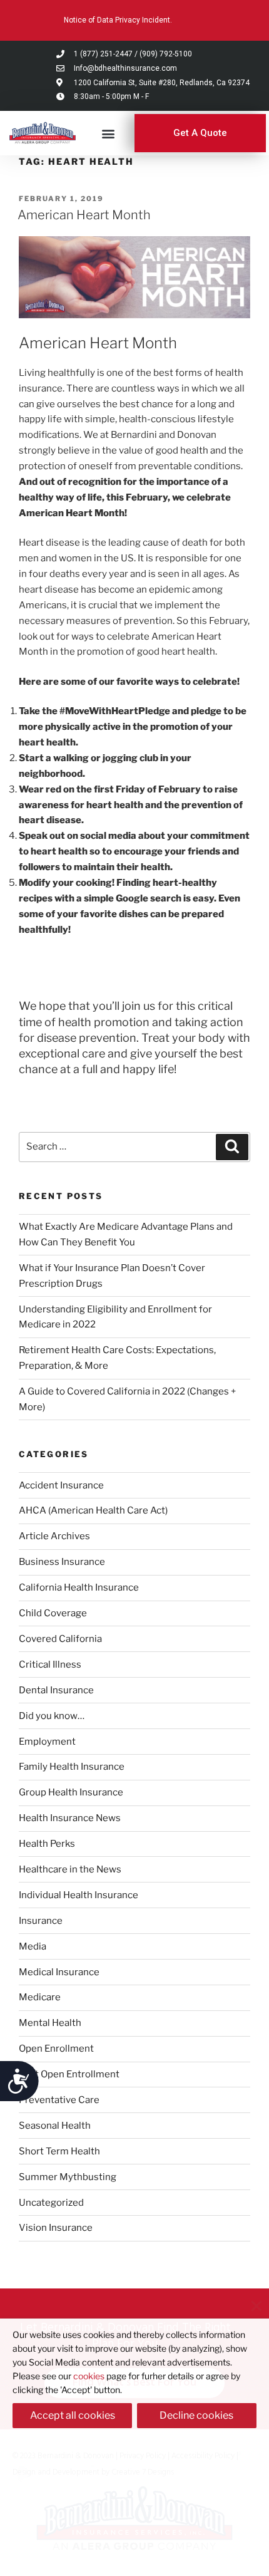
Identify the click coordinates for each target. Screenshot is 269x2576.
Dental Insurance (56, 1690)
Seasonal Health (55, 2126)
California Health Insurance (79, 1587)
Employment (47, 1742)
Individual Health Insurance (79, 1895)
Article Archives (54, 1536)
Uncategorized (51, 2203)
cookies (89, 2376)
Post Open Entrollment (69, 2074)
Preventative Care (59, 2100)
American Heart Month (84, 215)
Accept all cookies (73, 2415)
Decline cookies (196, 2415)
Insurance (41, 1921)
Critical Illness (50, 1665)
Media (33, 1946)
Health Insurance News (70, 1818)
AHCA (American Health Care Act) (93, 1510)
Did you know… (52, 1716)
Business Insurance (62, 1562)
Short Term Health (59, 2151)
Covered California (60, 1639)
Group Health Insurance (71, 1792)
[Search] (232, 1147)
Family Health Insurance (72, 1767)
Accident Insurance (61, 1485)
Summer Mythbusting (68, 2177)
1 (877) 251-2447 (103, 54)
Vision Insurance (56, 2228)
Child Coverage (53, 1613)
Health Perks (47, 1844)
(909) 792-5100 (166, 54)
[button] (109, 133)
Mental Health (50, 2023)
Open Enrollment (56, 2049)
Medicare (40, 1997)
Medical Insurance (59, 1972)
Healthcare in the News (70, 1869)
